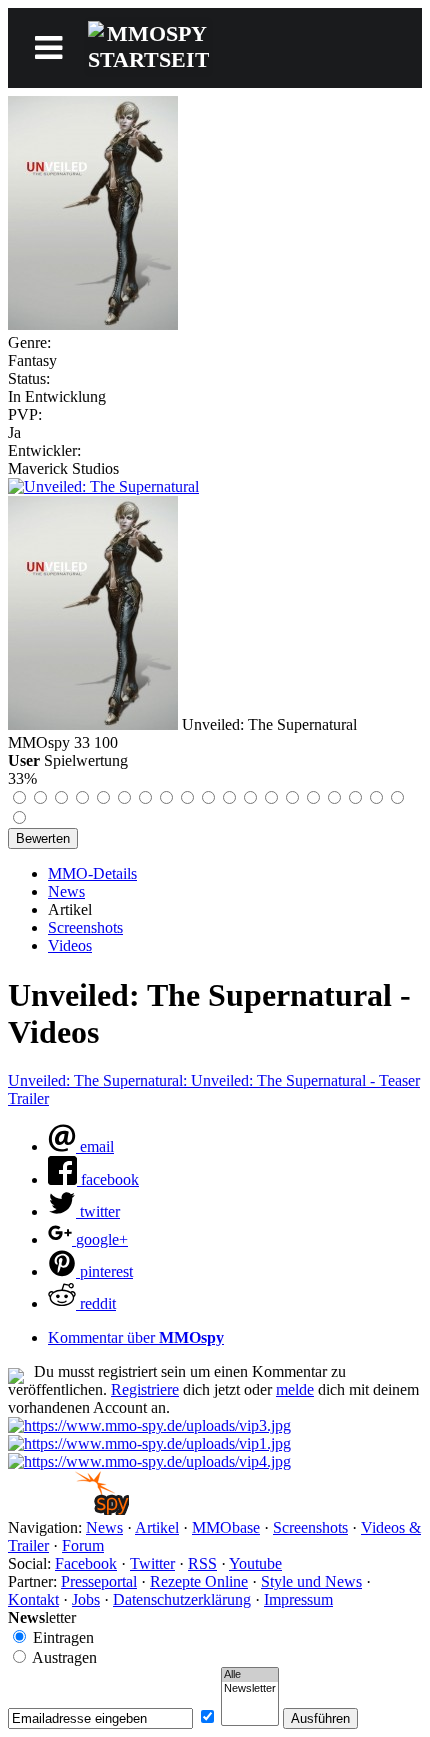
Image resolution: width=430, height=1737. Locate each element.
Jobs (86, 1599)
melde (295, 1389)
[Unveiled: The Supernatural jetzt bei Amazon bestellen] (103, 486)
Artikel (157, 1527)
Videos (70, 945)
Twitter (152, 1563)
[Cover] (93, 324)
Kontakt (33, 1599)
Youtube (255, 1563)
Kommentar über (136, 1337)
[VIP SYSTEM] (149, 1425)
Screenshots (85, 927)
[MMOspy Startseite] (68, 1509)
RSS (202, 1563)
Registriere (145, 1389)
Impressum (298, 1599)
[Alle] (250, 1675)
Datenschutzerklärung (182, 1599)
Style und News (311, 1581)
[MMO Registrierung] (149, 1461)
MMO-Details (92, 873)
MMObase (226, 1527)
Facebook (86, 1563)
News (66, 891)
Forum (83, 1545)
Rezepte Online (199, 1581)
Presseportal (99, 1581)
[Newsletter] (250, 1689)
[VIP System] (149, 1443)
